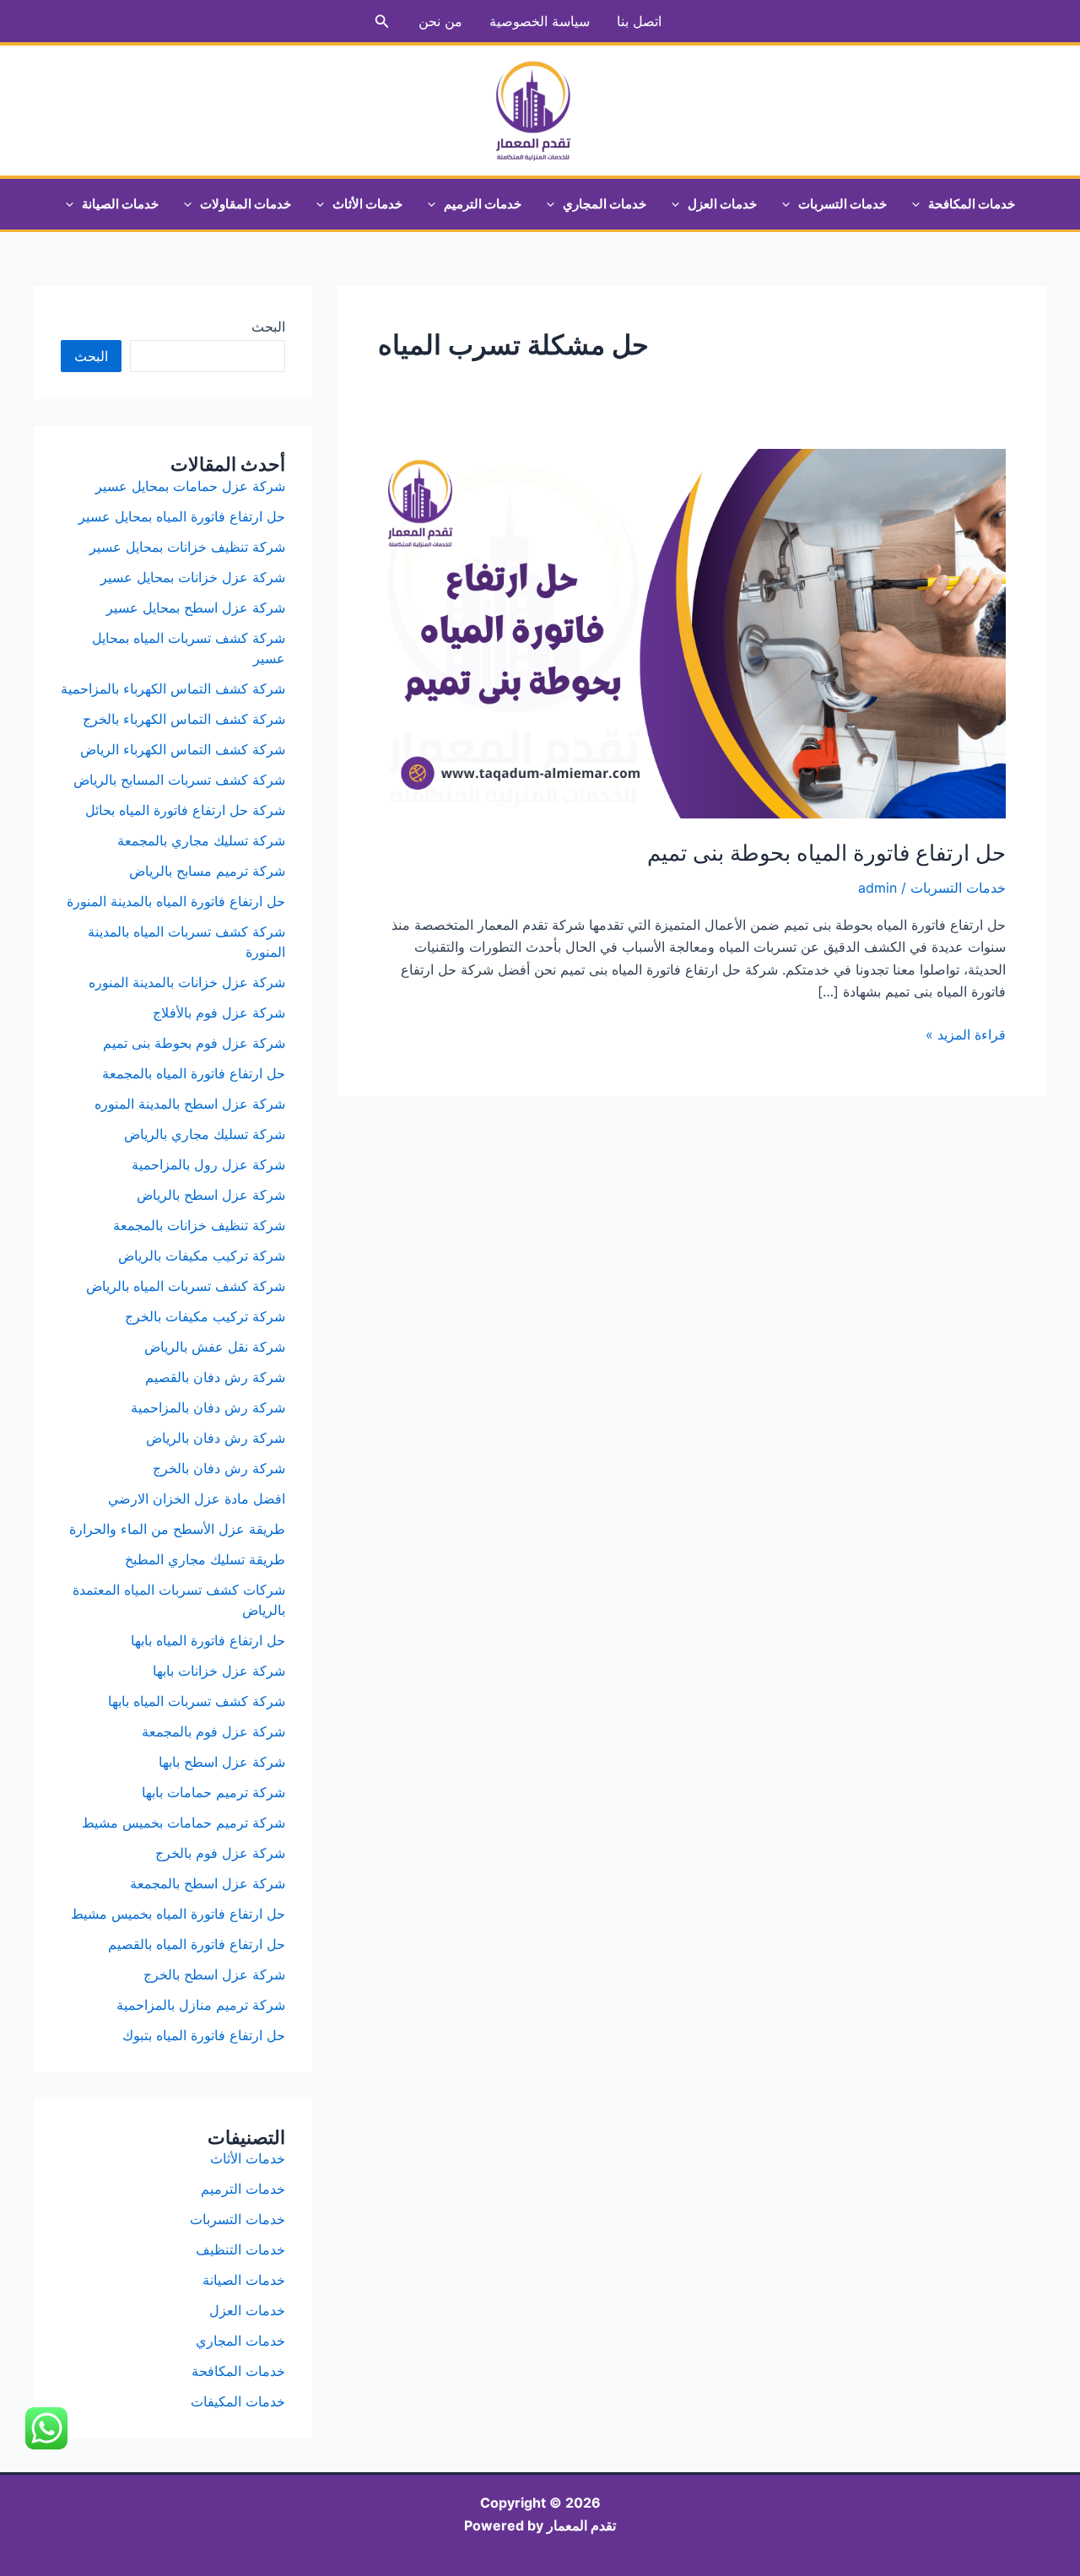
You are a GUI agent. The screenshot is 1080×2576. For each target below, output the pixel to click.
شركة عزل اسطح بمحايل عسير (196, 608)
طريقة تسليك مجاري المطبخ (205, 1559)
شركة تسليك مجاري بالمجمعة (201, 840)
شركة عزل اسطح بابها (222, 1762)
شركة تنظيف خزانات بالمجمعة (199, 1225)
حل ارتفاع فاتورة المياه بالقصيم (197, 1944)
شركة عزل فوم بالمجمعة (213, 1731)
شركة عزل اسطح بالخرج (214, 1974)
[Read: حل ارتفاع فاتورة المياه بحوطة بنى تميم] (692, 632)
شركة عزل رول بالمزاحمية (208, 1164)
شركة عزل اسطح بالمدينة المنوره (190, 1104)
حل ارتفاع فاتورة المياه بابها (208, 1640)
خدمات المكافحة (972, 204)
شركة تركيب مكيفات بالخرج (205, 1316)
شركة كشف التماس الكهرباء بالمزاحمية (173, 689)
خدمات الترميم (483, 204)
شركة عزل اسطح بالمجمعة (208, 1883)
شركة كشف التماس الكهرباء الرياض (183, 749)
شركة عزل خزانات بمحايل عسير (193, 577)
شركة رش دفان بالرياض (216, 1438)
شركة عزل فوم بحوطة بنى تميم (194, 1043)
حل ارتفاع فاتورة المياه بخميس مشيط (178, 1914)
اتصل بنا (639, 21)
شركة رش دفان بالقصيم (215, 1377)
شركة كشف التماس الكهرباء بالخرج (184, 719)
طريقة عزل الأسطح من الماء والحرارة (177, 1529)
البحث (268, 327)
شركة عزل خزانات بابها (219, 1671)
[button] (381, 22)
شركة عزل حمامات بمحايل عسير (190, 486)
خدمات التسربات (842, 204)
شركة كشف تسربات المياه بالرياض (186, 1286)
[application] (920, 204)
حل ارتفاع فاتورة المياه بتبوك (204, 2035)
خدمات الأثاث (367, 204)
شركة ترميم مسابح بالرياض (207, 871)
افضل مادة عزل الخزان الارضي (197, 1499)
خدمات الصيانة (120, 204)
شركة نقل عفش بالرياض (215, 1347)
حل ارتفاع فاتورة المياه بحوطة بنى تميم (826, 853)
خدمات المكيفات (238, 2401)
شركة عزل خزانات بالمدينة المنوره (187, 982)
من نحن (440, 21)
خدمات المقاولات (246, 204)
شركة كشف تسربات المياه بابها (197, 1701)
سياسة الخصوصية (540, 21)
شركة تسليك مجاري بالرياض (205, 1134)
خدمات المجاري (605, 204)
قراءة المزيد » (966, 1035)
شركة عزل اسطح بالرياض (211, 1195)
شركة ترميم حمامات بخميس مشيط (184, 1823)
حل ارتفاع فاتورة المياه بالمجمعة (194, 1073)
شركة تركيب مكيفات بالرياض (202, 1256)
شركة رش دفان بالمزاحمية (208, 1407)
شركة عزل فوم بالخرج (220, 1853)
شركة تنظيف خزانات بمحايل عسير (185, 547)
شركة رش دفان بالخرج (219, 1468)
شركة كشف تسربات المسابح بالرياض (179, 780)
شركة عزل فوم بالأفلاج (219, 1013)
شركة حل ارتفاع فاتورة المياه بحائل (185, 810)
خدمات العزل (722, 204)
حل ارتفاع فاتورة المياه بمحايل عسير (182, 516)
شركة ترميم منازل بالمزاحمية (201, 2005)
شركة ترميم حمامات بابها (213, 1792)
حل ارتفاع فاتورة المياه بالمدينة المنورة (176, 901)
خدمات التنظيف (240, 2249)
